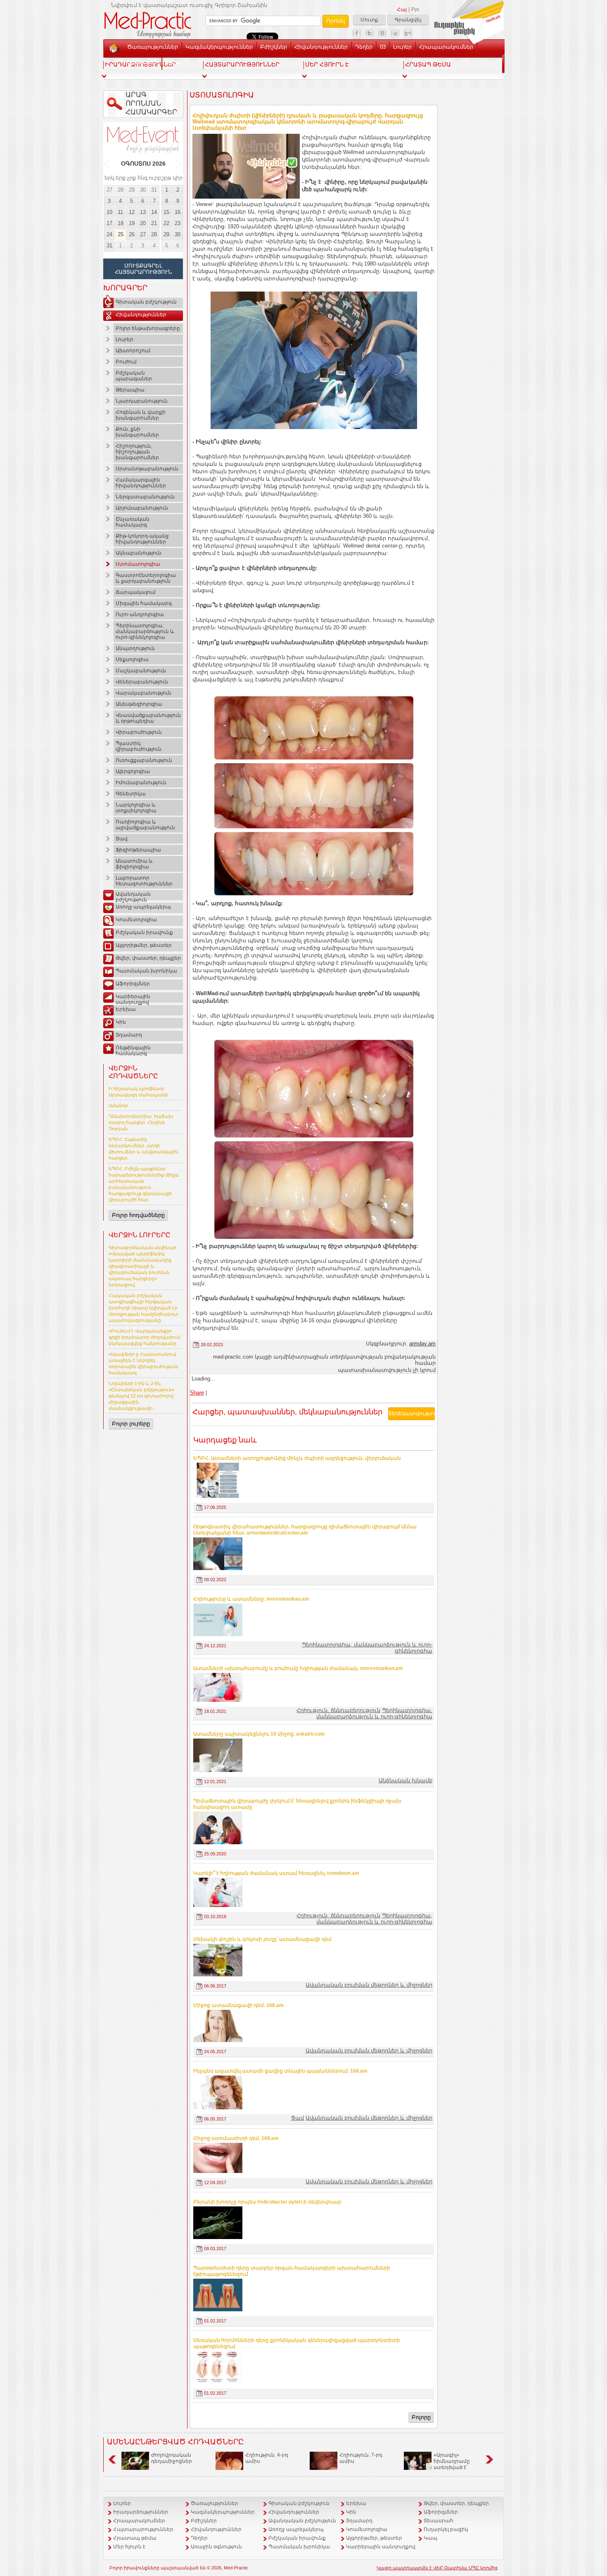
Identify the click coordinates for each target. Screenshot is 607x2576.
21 (154, 223)
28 (121, 190)
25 (121, 234)
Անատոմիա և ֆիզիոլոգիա (134, 864)
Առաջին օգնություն (216, 2547)
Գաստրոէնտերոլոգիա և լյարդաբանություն (146, 578)
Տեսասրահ (143, 62)
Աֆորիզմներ (133, 984)
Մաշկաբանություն (141, 671)
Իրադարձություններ (141, 2512)
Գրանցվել (408, 20)
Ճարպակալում (136, 592)
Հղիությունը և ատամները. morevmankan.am (251, 1599)
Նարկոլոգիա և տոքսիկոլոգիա (136, 808)
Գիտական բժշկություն (146, 302)
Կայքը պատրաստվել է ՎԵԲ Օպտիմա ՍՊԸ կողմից (437, 2568)
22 (166, 223)
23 (178, 223)
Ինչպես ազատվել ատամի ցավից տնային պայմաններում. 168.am (280, 2071)
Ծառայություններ (153, 47)
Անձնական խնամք (405, 1780)
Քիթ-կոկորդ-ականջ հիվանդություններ (142, 539)
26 (132, 234)
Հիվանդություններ (321, 47)
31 (154, 190)
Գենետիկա (131, 794)
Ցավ (122, 839)
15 (166, 212)
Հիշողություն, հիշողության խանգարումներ (137, 452)
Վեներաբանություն (142, 682)
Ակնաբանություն (139, 553)
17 (109, 223)
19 (132, 223)
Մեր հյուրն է (129, 2547)
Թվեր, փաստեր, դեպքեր (148, 958)
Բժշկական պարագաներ (134, 376)
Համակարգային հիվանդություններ (141, 483)
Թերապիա (130, 390)
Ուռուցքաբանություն (144, 760)
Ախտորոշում (133, 351)
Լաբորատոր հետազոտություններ (144, 881)
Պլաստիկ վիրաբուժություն (139, 746)
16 (178, 212)
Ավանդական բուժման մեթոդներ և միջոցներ (369, 1985)
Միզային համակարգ (144, 603)
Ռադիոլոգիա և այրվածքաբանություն (145, 825)
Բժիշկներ (274, 47)
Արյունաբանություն (142, 508)
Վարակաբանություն (143, 693)
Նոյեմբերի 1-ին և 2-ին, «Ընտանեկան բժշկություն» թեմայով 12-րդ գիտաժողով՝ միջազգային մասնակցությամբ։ (142, 1396)
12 (132, 212)
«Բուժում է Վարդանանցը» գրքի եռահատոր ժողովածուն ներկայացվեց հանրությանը (145, 1337)
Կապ (173, 62)
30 (143, 190)
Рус (415, 9)
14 (154, 212)
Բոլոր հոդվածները (138, 1215)
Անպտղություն (135, 648)
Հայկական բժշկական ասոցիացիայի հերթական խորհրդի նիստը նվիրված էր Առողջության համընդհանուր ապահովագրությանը (143, 1308)
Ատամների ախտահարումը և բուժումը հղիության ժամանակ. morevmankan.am (298, 1668)
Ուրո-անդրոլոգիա (140, 614)
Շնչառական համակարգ (133, 522)
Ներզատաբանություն (145, 497)
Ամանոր (118, 1105)
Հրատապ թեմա (135, 2538)
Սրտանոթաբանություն (147, 469)
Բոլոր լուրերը (131, 1424)
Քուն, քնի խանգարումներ (137, 432)
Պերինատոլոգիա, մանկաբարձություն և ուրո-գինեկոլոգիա (145, 631)
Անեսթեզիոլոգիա (139, 704)
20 (143, 223)
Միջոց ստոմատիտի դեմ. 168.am (236, 2138)
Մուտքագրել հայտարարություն (143, 269)
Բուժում (126, 362)
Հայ (402, 9)
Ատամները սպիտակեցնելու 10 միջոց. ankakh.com (259, 1734)
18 (121, 223)
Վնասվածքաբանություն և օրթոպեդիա (148, 718)
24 (109, 234)
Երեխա (126, 1009)
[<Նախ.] (108, 164)
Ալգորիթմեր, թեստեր (144, 945)
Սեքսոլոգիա (132, 659)
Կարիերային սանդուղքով (133, 998)
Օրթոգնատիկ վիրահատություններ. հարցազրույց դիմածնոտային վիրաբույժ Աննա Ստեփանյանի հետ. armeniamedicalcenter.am (305, 1530)
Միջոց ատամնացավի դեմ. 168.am (238, 2005)
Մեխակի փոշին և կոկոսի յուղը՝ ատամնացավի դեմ (262, 1939)
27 (109, 190)
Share (197, 1393)
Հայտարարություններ (143, 2529)
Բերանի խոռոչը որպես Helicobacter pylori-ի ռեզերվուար (267, 2202)
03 (383, 47)
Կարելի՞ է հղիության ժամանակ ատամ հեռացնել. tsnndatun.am (276, 1873)
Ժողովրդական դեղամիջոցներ (172, 2458)
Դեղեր (364, 47)
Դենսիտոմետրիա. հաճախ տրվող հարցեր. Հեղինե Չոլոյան (141, 1122)
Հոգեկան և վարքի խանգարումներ (141, 415)
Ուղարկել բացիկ (446, 2529)
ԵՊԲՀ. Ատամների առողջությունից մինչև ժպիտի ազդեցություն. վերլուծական (297, 1458)
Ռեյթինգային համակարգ (133, 1049)
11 (120, 212)
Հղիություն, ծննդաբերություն (338, 1710)
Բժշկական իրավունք (144, 932)
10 (109, 212)
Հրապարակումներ (446, 47)
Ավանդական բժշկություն (133, 896)
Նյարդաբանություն (142, 401)
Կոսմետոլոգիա (136, 920)
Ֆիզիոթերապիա (138, 850)
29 (132, 190)
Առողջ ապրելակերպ (143, 907)
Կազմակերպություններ (219, 47)
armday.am (422, 1344)
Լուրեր (402, 47)
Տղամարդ (129, 1035)
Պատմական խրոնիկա (146, 971)
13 (143, 212)
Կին (121, 1022)
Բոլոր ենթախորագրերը (148, 328)
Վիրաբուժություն (139, 732)
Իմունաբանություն (141, 783)
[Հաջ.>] (179, 164)
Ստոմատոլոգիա (138, 564)
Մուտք (369, 20)
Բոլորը (421, 2417)
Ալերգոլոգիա (133, 771)
